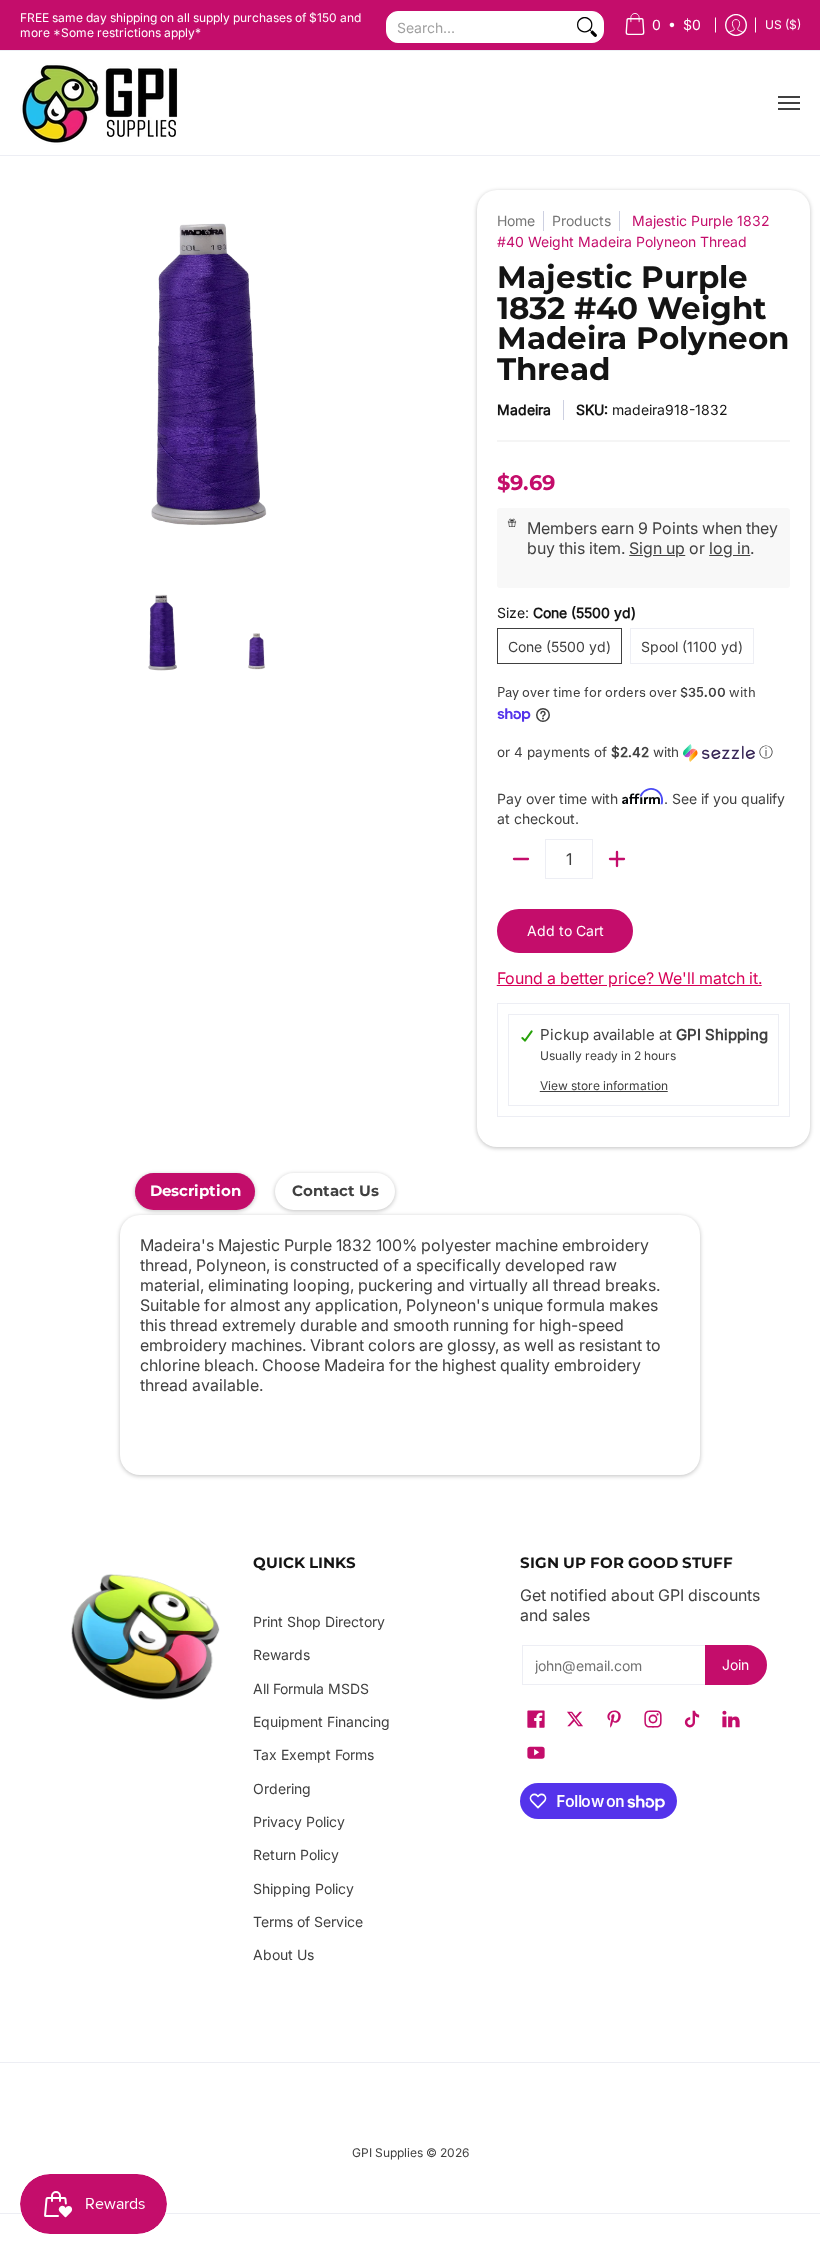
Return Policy (296, 1854)
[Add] (617, 859)
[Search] (587, 27)
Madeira (524, 409)
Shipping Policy (303, 1888)
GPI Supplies (387, 2152)
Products (581, 220)
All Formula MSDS (311, 1688)
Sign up (657, 548)
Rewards (281, 1654)
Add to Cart (565, 930)
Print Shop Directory (319, 1621)
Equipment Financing (321, 1721)
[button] (643, 752)
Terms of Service (308, 1921)
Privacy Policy (299, 1821)
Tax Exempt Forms (313, 1754)
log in (729, 548)
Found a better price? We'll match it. (629, 978)
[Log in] (736, 25)
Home (516, 220)
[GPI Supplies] (105, 103)
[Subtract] (521, 859)
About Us (283, 1954)
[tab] (195, 1191)
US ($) (783, 24)
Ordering (282, 1788)
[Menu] (788, 103)
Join (735, 1664)
